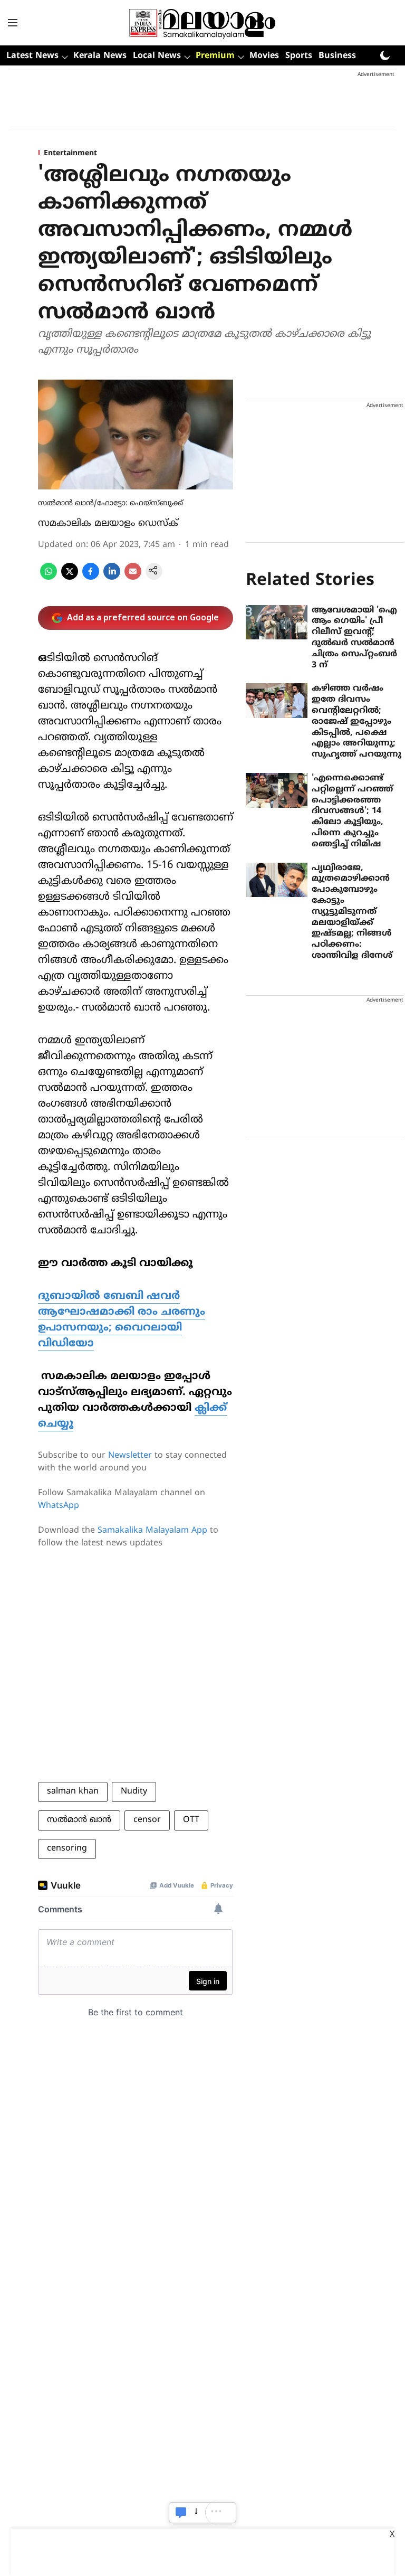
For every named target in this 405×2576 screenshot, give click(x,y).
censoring (67, 1848)
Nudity (134, 1791)
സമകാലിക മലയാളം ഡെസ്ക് (108, 523)
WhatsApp (59, 1506)
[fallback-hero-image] (277, 622)
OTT (191, 1820)
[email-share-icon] (133, 578)
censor (147, 1820)
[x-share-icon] (70, 578)
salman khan (73, 1791)
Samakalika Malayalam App (152, 1531)
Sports (299, 56)
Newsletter (130, 1456)
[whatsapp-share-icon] (49, 578)
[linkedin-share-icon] (112, 578)
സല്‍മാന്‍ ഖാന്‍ (79, 1820)
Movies (264, 56)
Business (337, 56)
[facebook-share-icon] (91, 578)
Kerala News (100, 56)
